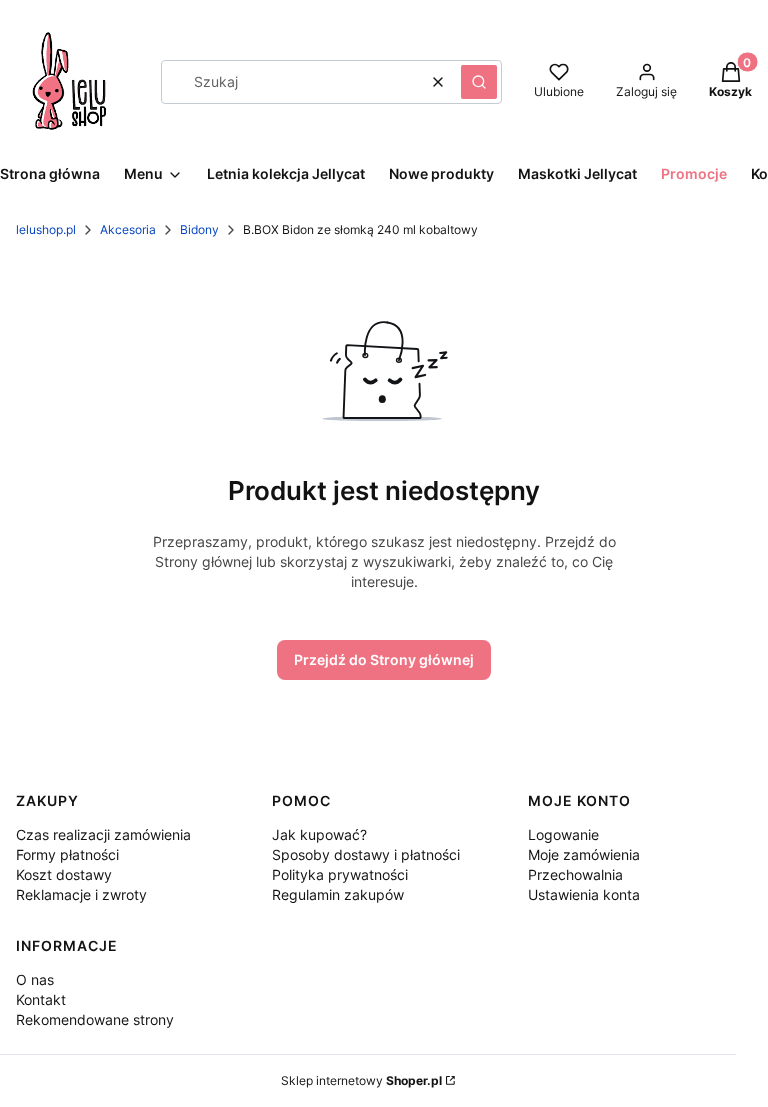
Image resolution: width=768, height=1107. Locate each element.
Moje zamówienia (584, 854)
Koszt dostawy (64, 874)
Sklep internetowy (361, 1080)
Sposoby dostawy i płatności (366, 854)
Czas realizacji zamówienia (103, 834)
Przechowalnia (575, 874)
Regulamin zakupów (338, 894)
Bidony (199, 229)
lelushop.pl (46, 229)
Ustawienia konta (584, 894)
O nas (35, 979)
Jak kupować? (319, 834)
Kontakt (41, 999)
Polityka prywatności (340, 874)
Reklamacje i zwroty (81, 894)
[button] (479, 82)
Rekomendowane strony (95, 1019)
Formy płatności (67, 854)
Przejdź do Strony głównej (384, 659)
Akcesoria (128, 229)
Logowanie (563, 834)
